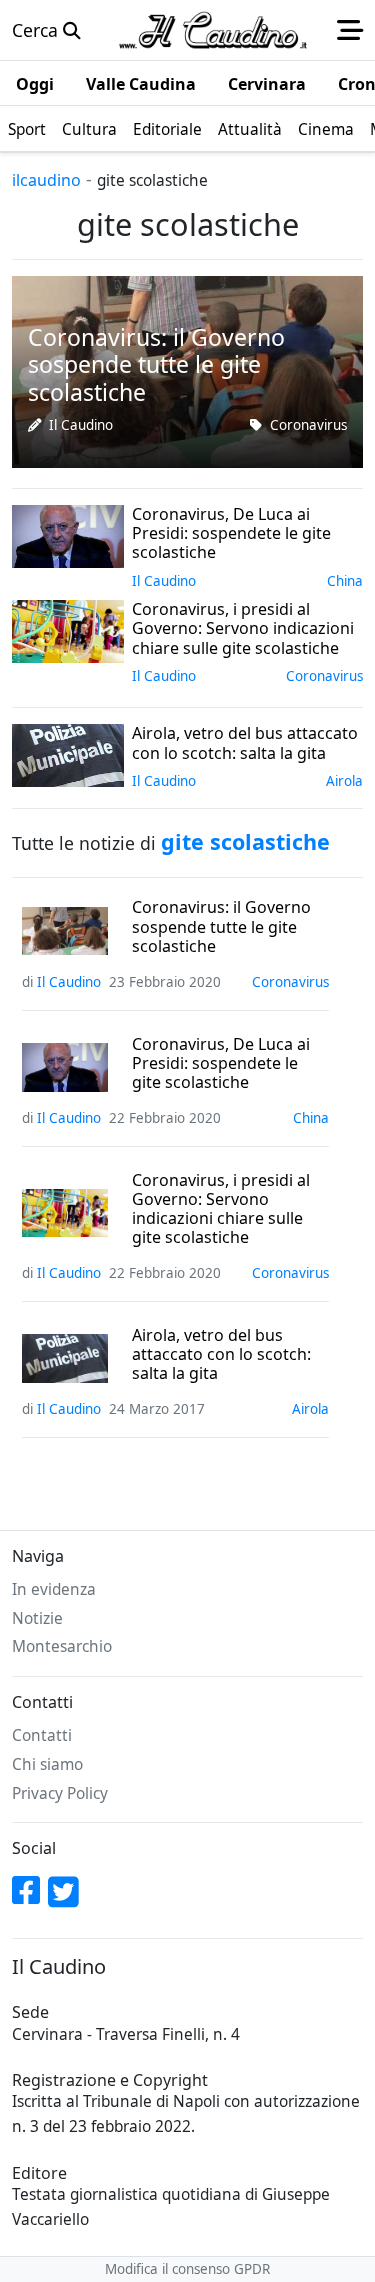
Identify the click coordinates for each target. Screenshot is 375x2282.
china (345, 581)
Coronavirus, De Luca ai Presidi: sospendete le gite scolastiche (221, 1064)
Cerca (37, 30)
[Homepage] (213, 30)
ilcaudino (46, 180)
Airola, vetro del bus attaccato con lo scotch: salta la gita (221, 1355)
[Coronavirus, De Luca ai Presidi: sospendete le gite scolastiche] (68, 534)
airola (344, 781)
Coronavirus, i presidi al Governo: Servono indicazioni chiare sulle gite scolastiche (221, 1209)
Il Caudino (81, 425)
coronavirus (308, 425)
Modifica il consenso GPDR (187, 2269)
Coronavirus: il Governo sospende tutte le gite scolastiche (221, 927)
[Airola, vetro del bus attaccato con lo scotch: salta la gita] (68, 754)
